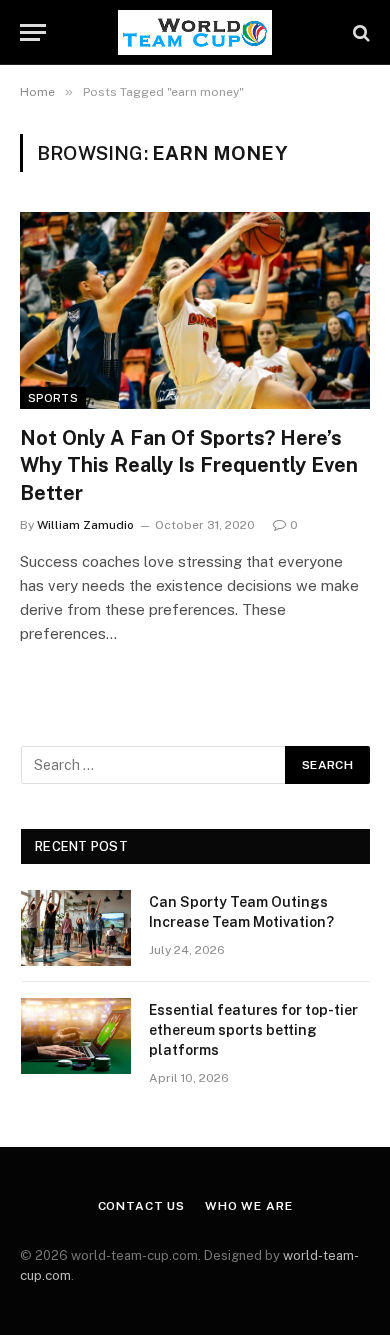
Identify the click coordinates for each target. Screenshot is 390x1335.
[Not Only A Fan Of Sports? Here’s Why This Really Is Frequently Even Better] (195, 310)
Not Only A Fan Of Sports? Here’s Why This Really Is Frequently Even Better (189, 465)
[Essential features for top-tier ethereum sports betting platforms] (76, 1036)
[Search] (359, 32)
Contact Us (141, 1206)
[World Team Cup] (194, 32)
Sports (53, 398)
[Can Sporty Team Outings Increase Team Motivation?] (76, 928)
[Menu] (33, 32)
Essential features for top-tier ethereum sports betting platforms (253, 1030)
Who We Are (248, 1206)
